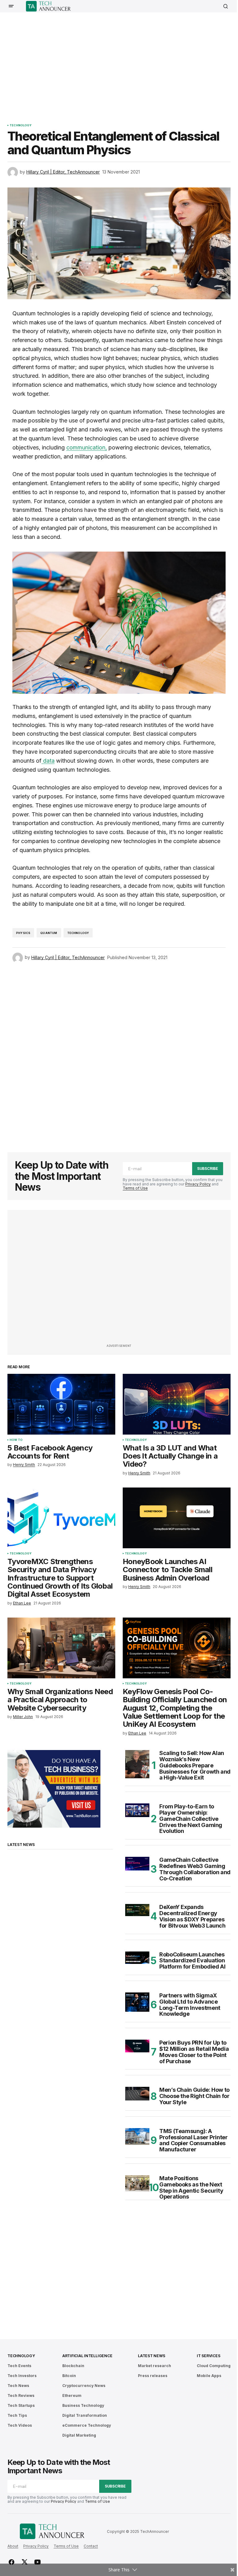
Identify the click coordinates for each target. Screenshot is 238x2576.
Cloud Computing (214, 2366)
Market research (154, 2366)
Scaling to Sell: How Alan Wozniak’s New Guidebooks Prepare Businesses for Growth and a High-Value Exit (195, 1765)
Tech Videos (20, 2425)
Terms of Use (135, 1188)
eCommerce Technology (87, 2425)
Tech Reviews (21, 2396)
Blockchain (73, 2366)
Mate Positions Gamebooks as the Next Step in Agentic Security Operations (191, 2188)
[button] (11, 6)
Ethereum (72, 2396)
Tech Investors (22, 2376)
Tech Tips (17, 2415)
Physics (23, 933)
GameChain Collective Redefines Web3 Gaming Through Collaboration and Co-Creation (195, 1869)
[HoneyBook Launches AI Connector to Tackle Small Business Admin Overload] (177, 1518)
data (48, 761)
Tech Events (19, 2366)
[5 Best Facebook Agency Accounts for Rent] (61, 1404)
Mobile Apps (209, 2376)
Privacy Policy (198, 1184)
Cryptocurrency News (84, 2386)
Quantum (49, 933)
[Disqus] (119, 1054)
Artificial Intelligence (87, 2356)
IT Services (208, 2356)
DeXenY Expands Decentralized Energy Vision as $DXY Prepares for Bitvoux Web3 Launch (192, 1916)
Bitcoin (69, 2376)
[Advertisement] (123, 64)
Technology (21, 125)
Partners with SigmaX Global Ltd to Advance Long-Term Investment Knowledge (190, 2005)
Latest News (151, 2356)
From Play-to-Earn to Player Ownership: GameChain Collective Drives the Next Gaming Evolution (191, 1819)
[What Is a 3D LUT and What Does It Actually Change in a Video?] (177, 1404)
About (13, 2546)
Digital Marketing (79, 2435)
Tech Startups (21, 2405)
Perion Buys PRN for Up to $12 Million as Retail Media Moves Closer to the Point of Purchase (194, 2052)
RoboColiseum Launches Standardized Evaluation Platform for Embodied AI (192, 1961)
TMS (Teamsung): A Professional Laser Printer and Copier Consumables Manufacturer (194, 2140)
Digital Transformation (85, 2415)
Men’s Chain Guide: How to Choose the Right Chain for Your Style (194, 2096)
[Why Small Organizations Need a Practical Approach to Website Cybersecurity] (61, 1648)
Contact (91, 2546)
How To (16, 1440)
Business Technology (83, 2405)
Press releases (153, 2376)
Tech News (18, 2386)
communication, (87, 447)
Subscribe (208, 1168)
